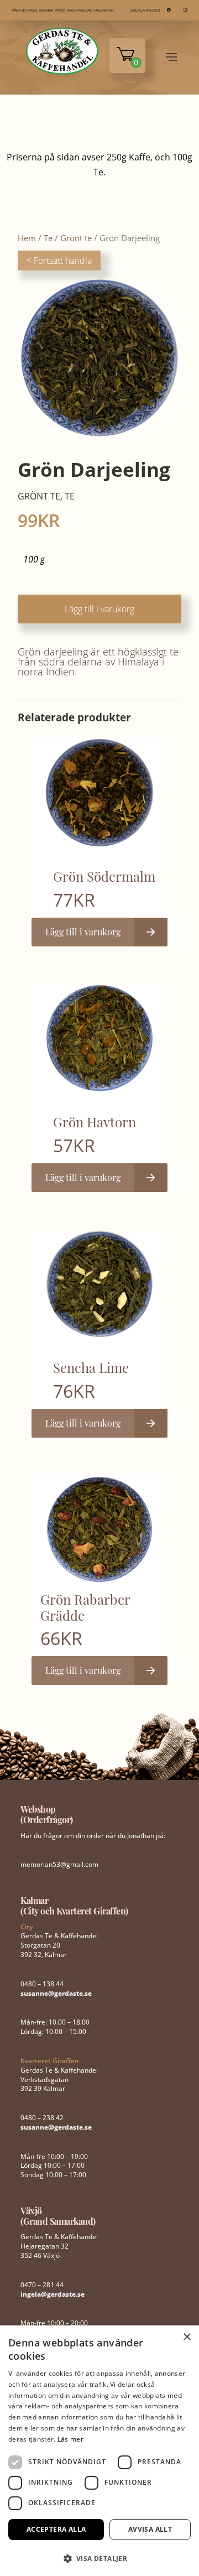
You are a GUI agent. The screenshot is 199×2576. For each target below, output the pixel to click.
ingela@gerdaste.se (53, 2294)
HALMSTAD (104, 10)
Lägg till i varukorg (99, 609)
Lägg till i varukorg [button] (83, 932)
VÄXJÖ (60, 10)
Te (48, 238)
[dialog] (99, 2451)
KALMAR (46, 10)
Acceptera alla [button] (56, 2529)
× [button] (187, 2337)
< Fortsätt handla (59, 261)
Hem (27, 238)
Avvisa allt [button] (150, 2529)
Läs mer (70, 2439)
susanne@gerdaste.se (56, 1993)
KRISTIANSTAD (80, 10)
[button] (99, 2557)
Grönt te (76, 238)
